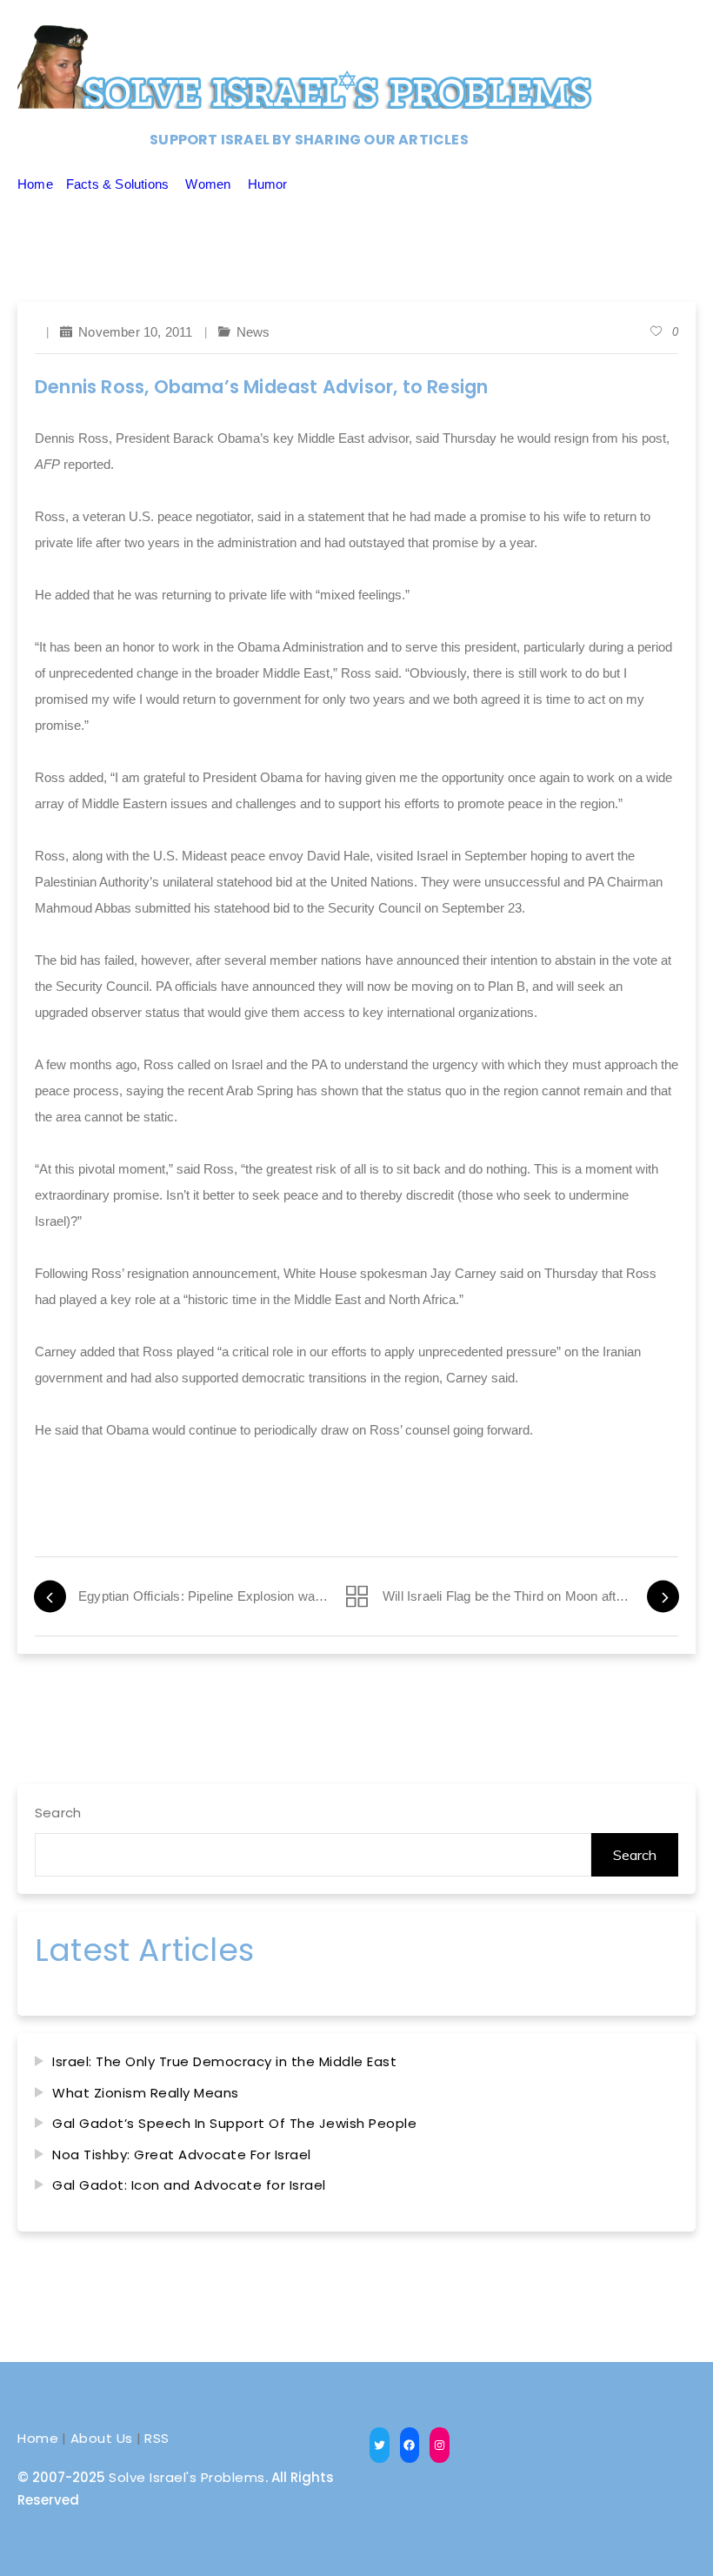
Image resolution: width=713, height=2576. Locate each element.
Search (58, 1813)
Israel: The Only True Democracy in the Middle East (224, 2061)
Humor (268, 184)
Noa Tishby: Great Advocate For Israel (182, 2154)
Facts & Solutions (117, 184)
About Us (102, 2438)
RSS (157, 2438)
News (253, 332)
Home (35, 184)
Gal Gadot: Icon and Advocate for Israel (189, 2185)
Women (208, 184)
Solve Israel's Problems (187, 2477)
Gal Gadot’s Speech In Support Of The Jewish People (234, 2123)
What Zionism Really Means (146, 2093)
